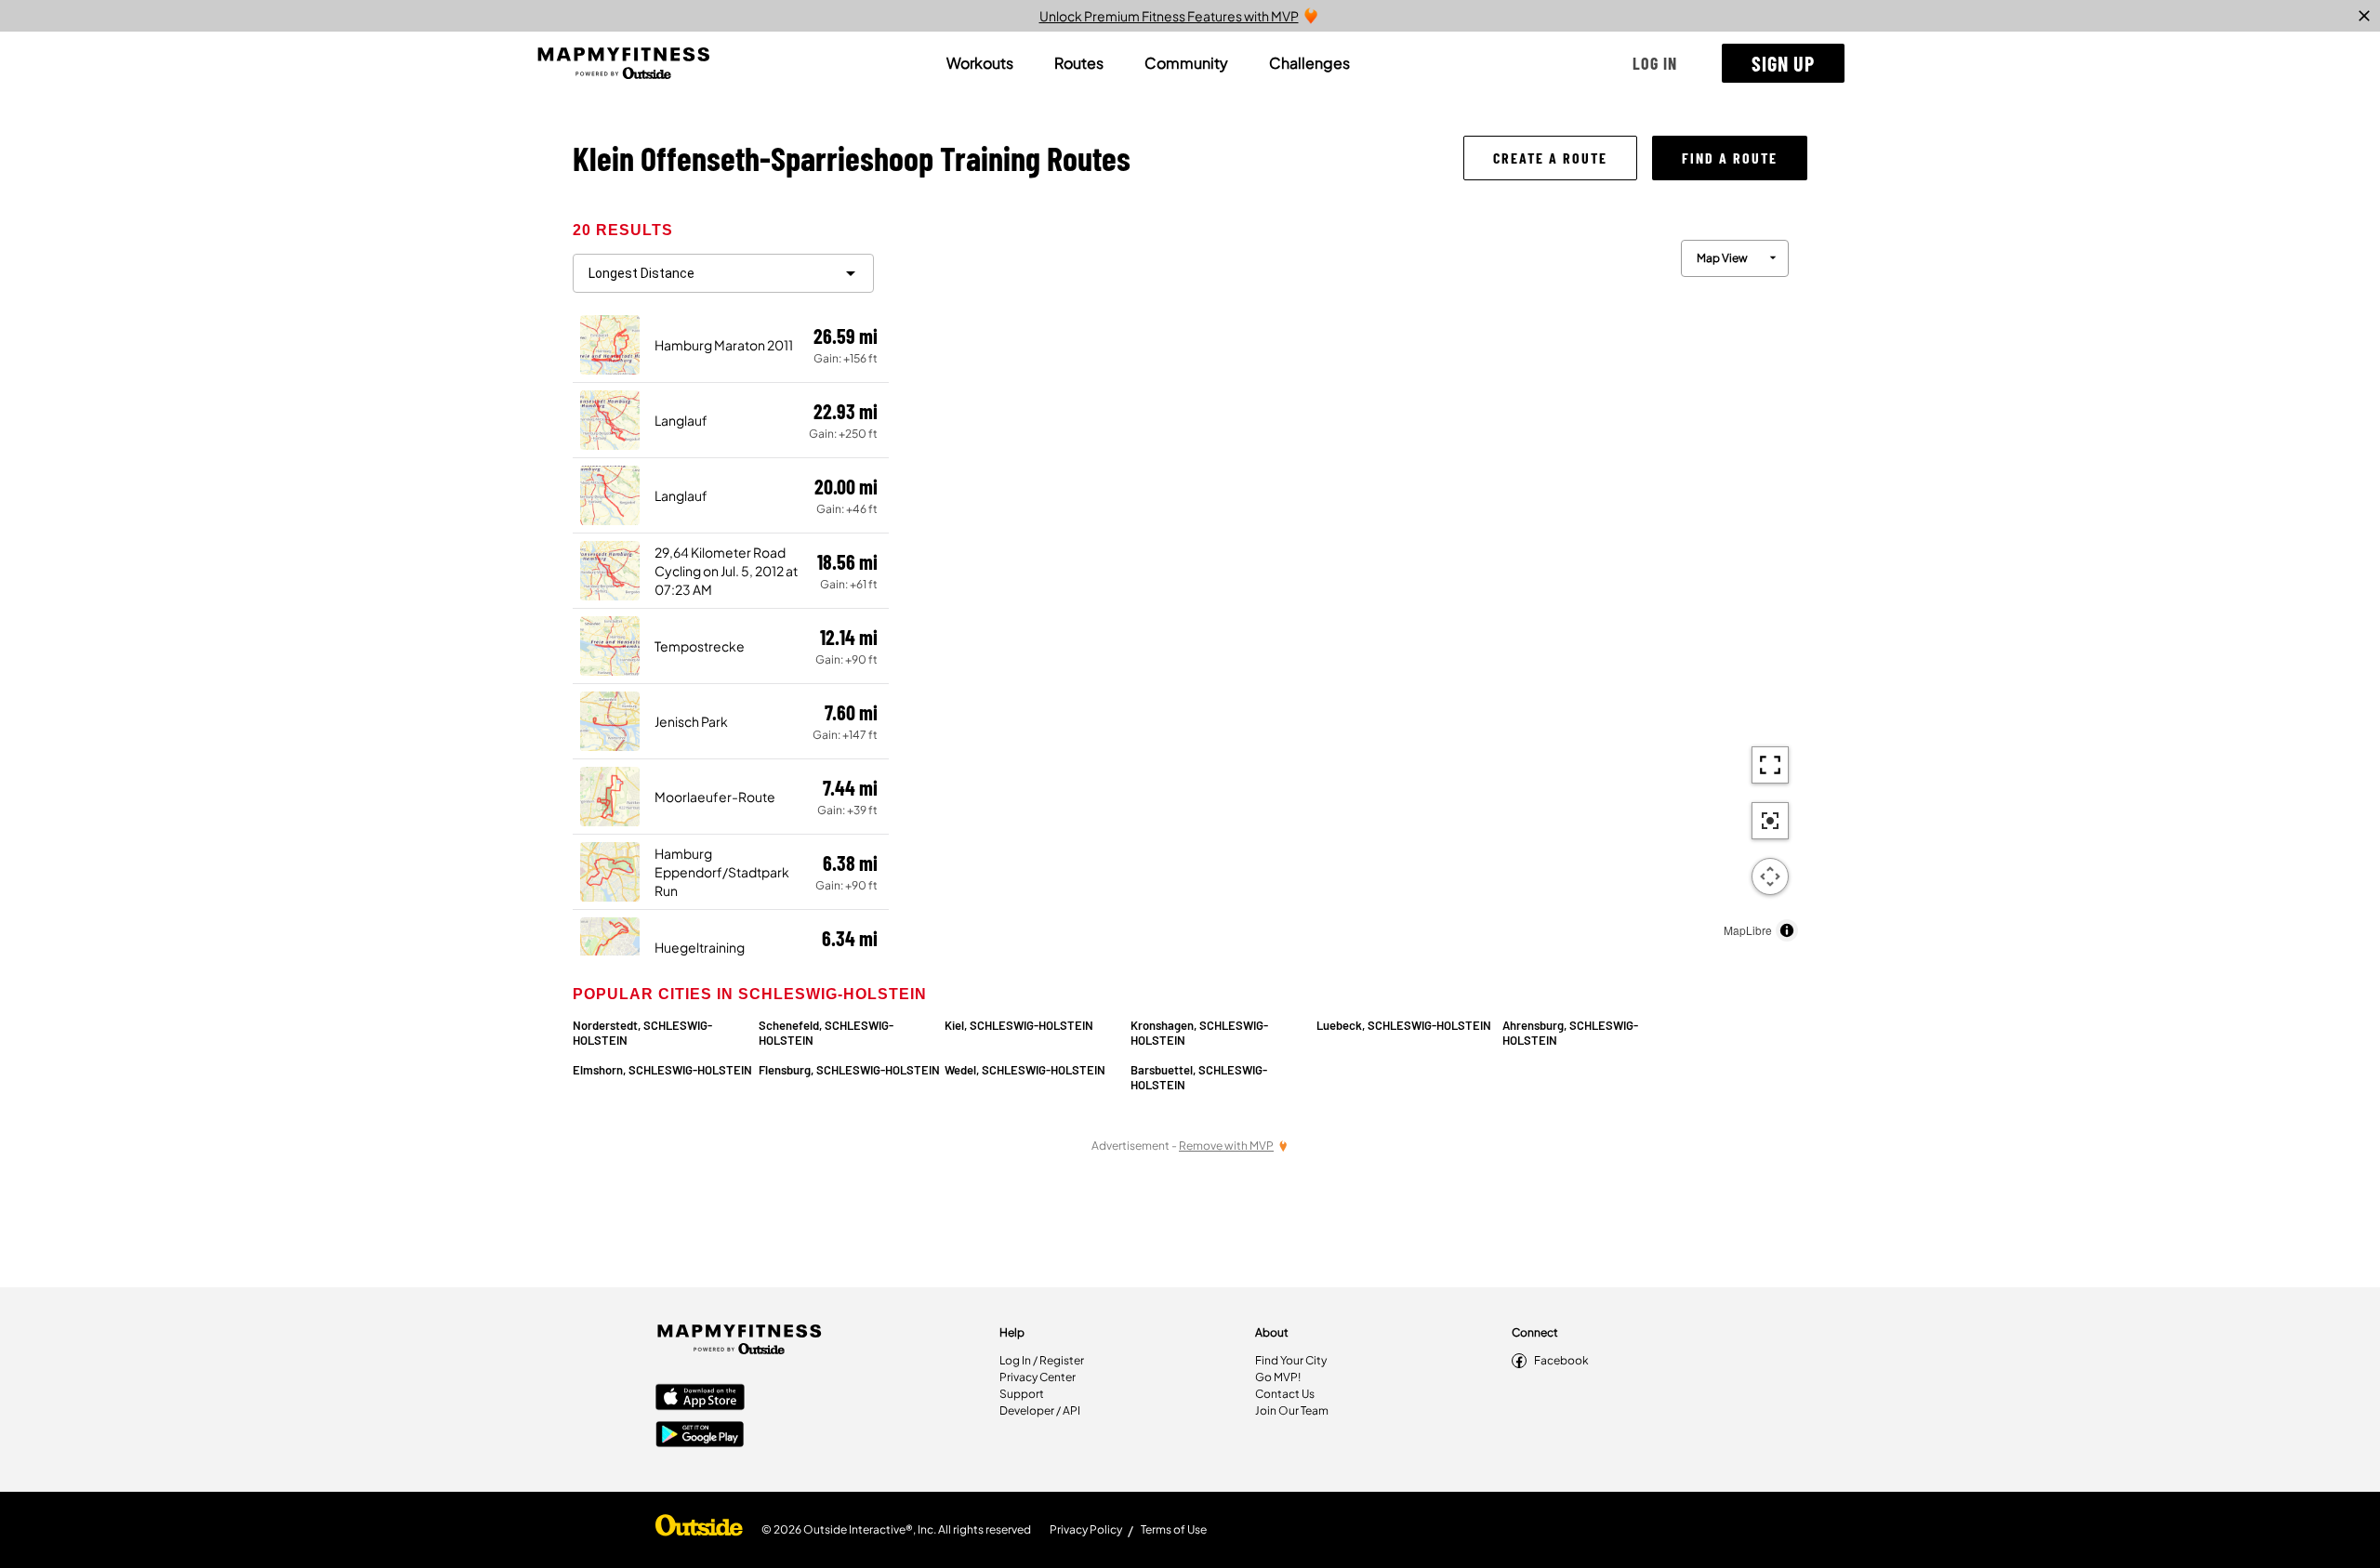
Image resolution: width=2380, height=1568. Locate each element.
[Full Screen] (1770, 765)
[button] (1655, 63)
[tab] (980, 63)
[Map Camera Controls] (1770, 876)
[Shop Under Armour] (699, 1530)
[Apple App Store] (700, 1399)
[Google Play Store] (700, 1436)
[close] (2364, 16)
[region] (1348, 586)
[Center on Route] (1770, 821)
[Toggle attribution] (1787, 930)
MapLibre (1748, 930)
